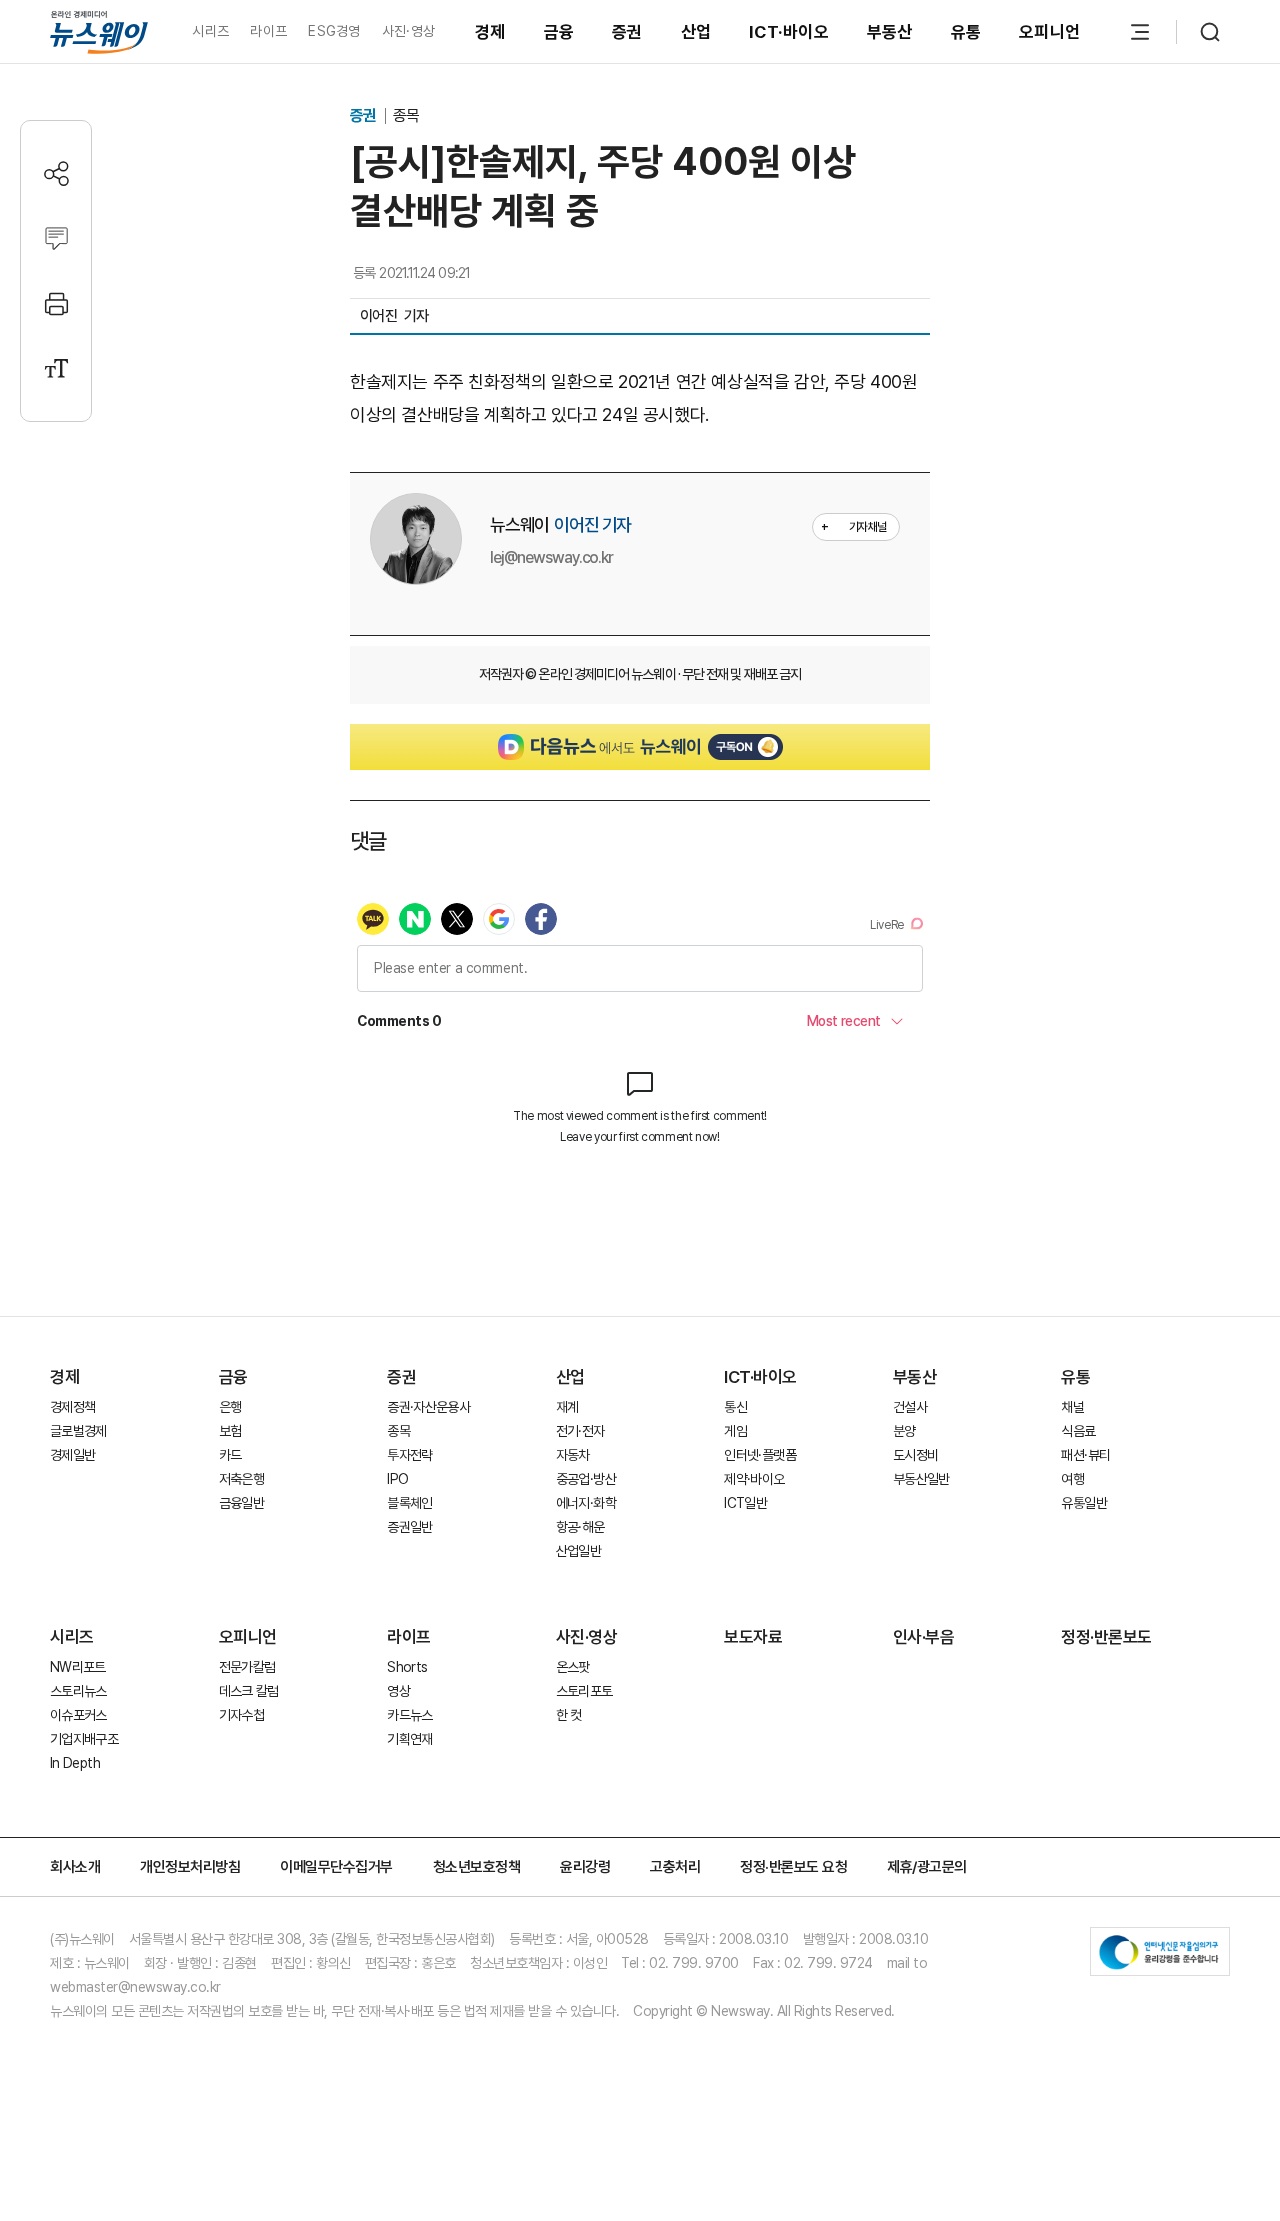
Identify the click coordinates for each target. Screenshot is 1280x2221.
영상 (398, 1691)
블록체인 (409, 1503)
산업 (696, 32)
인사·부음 (924, 1637)
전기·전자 (580, 1431)
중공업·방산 (586, 1479)
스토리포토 (584, 1691)
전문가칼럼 (247, 1667)
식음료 (1078, 1431)
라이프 (268, 31)
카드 (230, 1455)
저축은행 (241, 1479)
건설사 (910, 1407)
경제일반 (72, 1455)
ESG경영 (334, 31)
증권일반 (409, 1527)
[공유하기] (56, 173)
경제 (490, 32)
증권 (627, 32)
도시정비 (915, 1455)
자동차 (573, 1455)
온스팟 (573, 1667)
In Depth (75, 1763)
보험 (230, 1431)
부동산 (890, 32)
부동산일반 (921, 1479)
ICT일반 (745, 1503)
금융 (559, 32)
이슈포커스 (78, 1715)
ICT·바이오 (789, 32)
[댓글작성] (56, 238)
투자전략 (409, 1455)
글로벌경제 (78, 1431)
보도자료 (753, 1637)
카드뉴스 (409, 1715)
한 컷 (569, 1715)
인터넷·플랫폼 (760, 1455)
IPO (397, 1479)
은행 (230, 1407)
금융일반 (241, 1503)
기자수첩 (241, 1715)
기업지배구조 (84, 1739)
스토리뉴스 (78, 1691)
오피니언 (1049, 32)
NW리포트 (78, 1667)
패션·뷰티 (1085, 1455)
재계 (567, 1407)
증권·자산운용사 (428, 1407)
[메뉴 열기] (1140, 32)
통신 (735, 1407)
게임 (735, 1431)
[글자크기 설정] (56, 368)
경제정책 (72, 1407)
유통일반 (1083, 1503)
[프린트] (56, 303)
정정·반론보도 (1106, 1637)
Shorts (407, 1667)
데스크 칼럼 (249, 1691)
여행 (1072, 1479)
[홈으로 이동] (99, 31)
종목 (406, 115)
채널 (1072, 1407)
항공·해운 (580, 1527)
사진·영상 (408, 31)
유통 (966, 32)
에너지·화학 (586, 1503)
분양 (904, 1431)
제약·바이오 (754, 1479)
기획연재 (409, 1739)
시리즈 (210, 31)
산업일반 (578, 1551)
